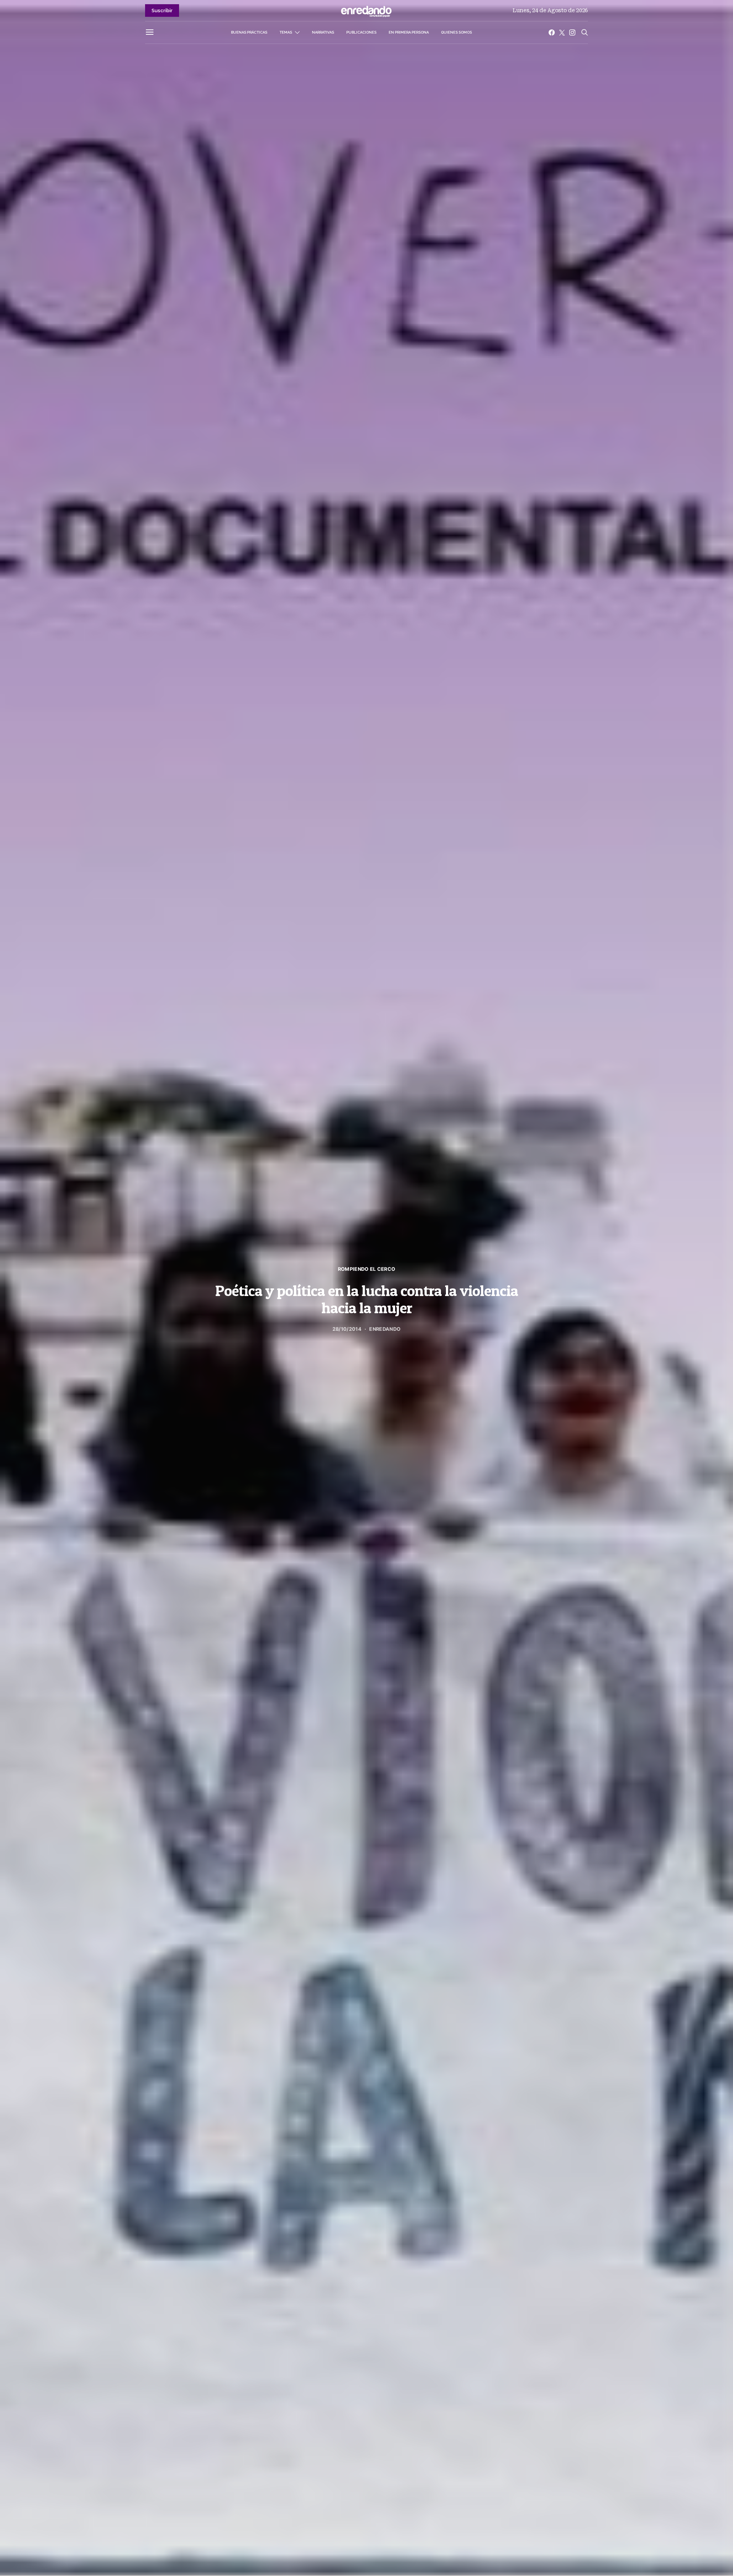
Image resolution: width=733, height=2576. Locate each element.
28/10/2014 (347, 1329)
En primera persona (409, 32)
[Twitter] (562, 32)
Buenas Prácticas (249, 32)
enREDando (385, 1329)
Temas (286, 32)
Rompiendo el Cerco (367, 1269)
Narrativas (323, 32)
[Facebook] (552, 32)
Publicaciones (361, 32)
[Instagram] (572, 32)
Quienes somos (456, 32)
